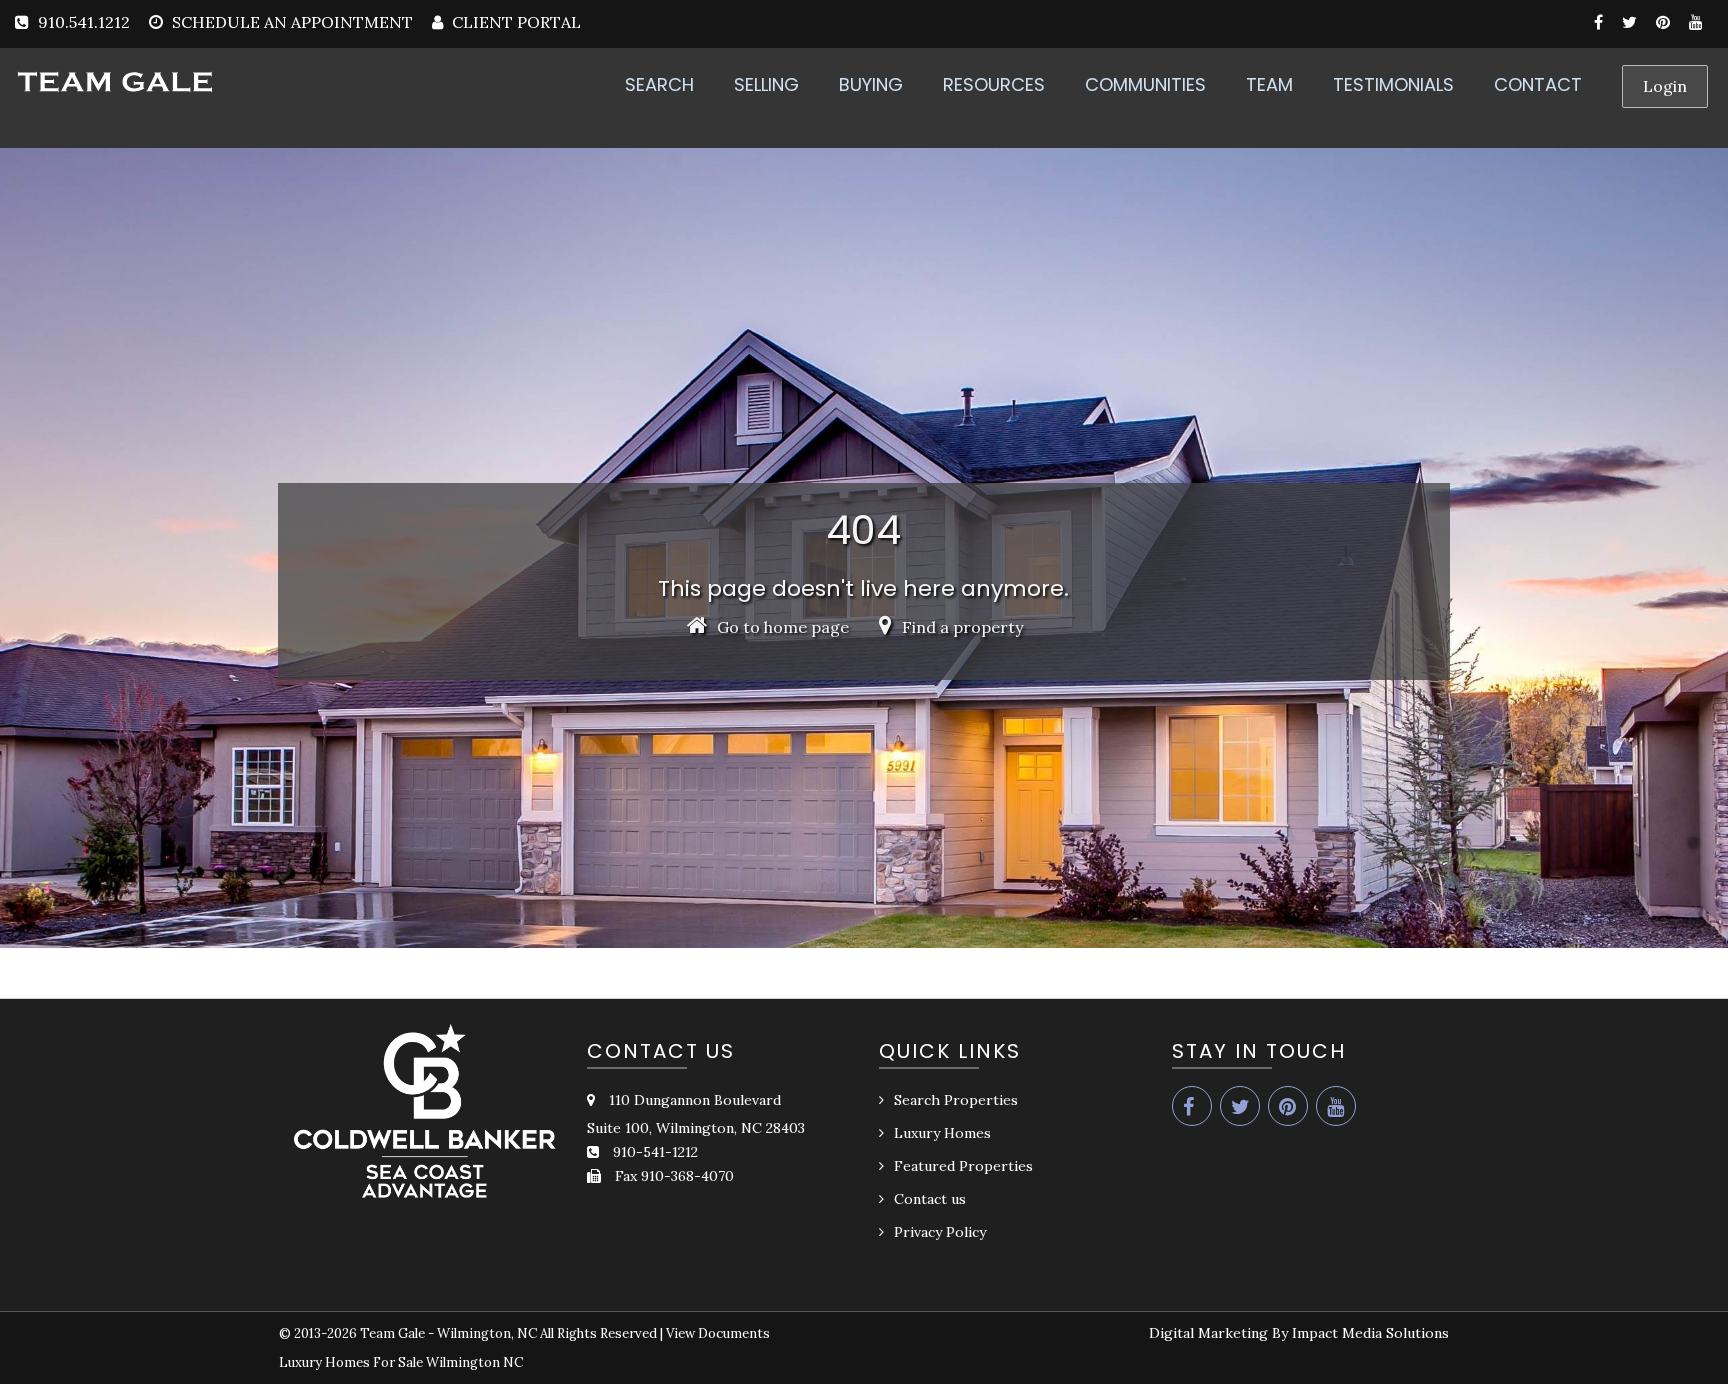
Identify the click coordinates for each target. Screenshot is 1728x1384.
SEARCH (659, 84)
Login (1665, 86)
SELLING (766, 84)
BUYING (871, 84)
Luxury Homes (942, 1133)
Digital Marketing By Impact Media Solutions (1299, 1333)
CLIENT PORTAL (514, 22)
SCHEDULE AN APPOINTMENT (292, 22)
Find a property (960, 627)
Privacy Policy (940, 1232)
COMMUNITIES (1145, 84)
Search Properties (956, 1100)
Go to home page (781, 627)
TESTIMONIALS (1393, 84)
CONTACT (1538, 84)
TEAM (1269, 84)
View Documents (718, 1333)
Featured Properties (963, 1166)
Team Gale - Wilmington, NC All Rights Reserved (508, 1333)
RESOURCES (994, 84)
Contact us (930, 1199)
